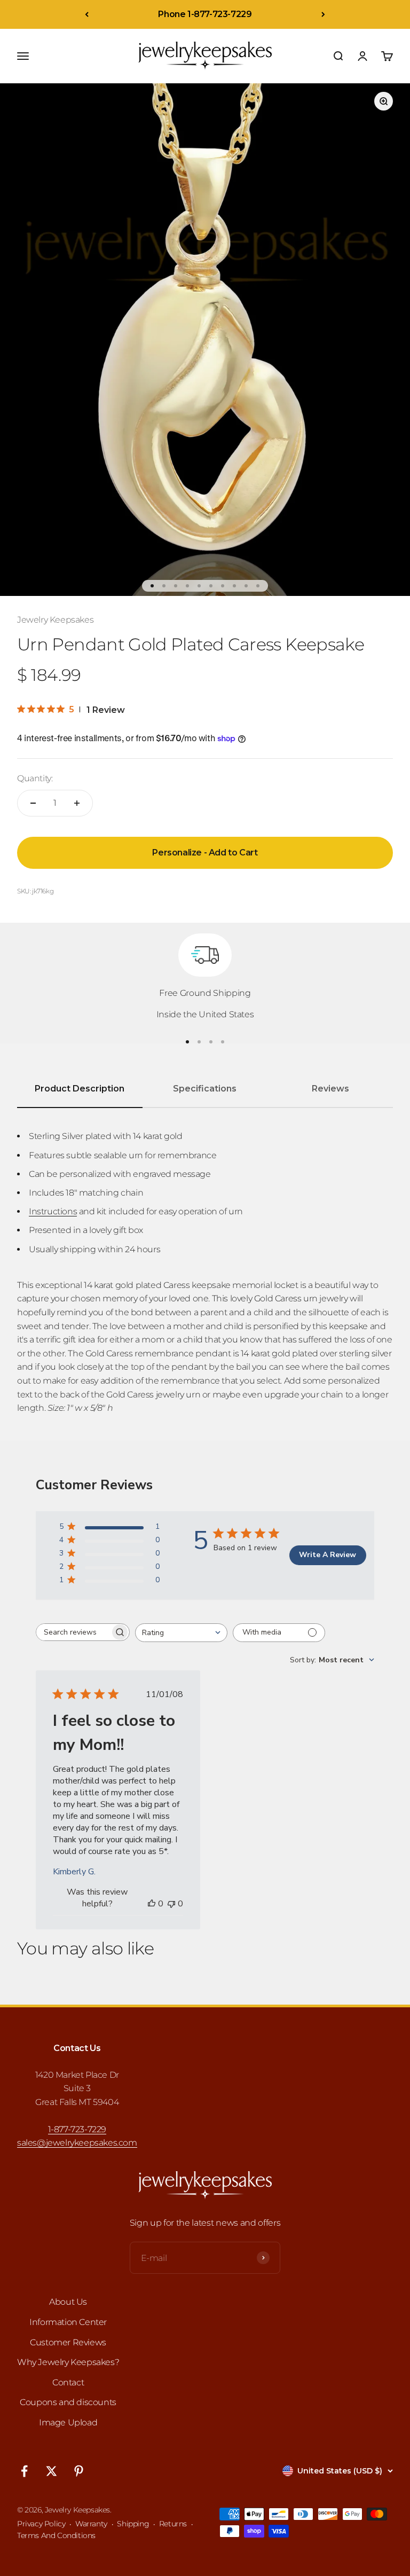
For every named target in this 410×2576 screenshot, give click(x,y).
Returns (173, 2524)
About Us (68, 2302)
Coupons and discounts (68, 2402)
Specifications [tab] (205, 1089)
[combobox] (181, 1633)
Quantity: (35, 778)
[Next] (323, 14)
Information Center (68, 2322)
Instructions (53, 1211)
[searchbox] (73, 1632)
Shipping (133, 2524)
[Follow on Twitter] (52, 2471)
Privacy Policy (41, 2524)
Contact (68, 2382)
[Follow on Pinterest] (79, 2471)
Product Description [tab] (80, 1089)
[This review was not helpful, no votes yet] (171, 1904)
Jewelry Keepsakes (55, 620)
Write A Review (328, 1555)
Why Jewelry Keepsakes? (68, 2362)
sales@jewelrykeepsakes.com (77, 2143)
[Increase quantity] (77, 803)
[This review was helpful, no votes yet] (152, 1904)
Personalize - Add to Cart (205, 853)
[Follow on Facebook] (24, 2471)
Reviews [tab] (330, 1089)
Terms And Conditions (56, 2535)
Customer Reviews (68, 2342)
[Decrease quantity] (33, 803)
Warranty (91, 2524)
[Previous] (87, 14)
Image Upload (68, 2422)
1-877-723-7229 (77, 2129)
